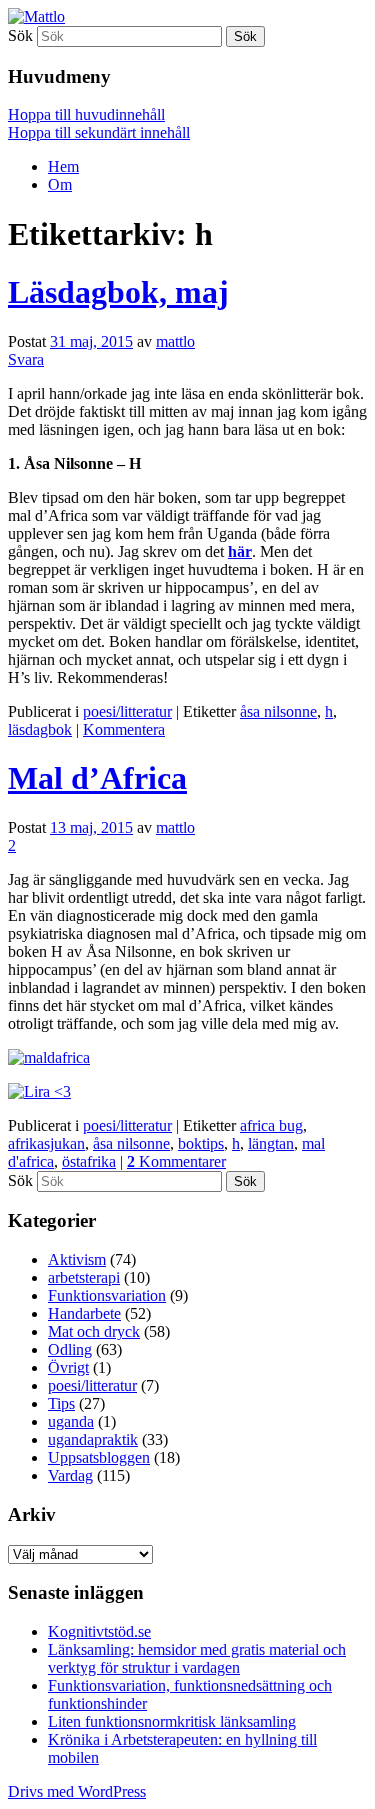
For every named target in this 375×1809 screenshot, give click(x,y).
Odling (70, 1349)
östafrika (89, 1161)
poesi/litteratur (127, 711)
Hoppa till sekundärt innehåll (99, 132)
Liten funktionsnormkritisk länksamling (172, 1721)
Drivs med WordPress (77, 1791)
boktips (201, 1143)
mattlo (175, 341)
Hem (63, 166)
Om (60, 184)
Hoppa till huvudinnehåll (86, 114)
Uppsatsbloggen (99, 1457)
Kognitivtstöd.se (99, 1631)
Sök (20, 35)
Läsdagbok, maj (118, 292)
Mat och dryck (94, 1331)
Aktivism (77, 1259)
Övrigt (68, 1367)
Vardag (70, 1475)
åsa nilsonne (278, 711)
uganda (71, 1421)
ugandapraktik (93, 1439)
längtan (271, 1143)
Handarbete (84, 1313)
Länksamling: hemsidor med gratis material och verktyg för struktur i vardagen (197, 1658)
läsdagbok (40, 729)
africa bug (271, 1125)
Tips (61, 1403)
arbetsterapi (84, 1277)
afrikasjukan (46, 1143)
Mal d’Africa (97, 778)
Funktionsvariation (107, 1295)
